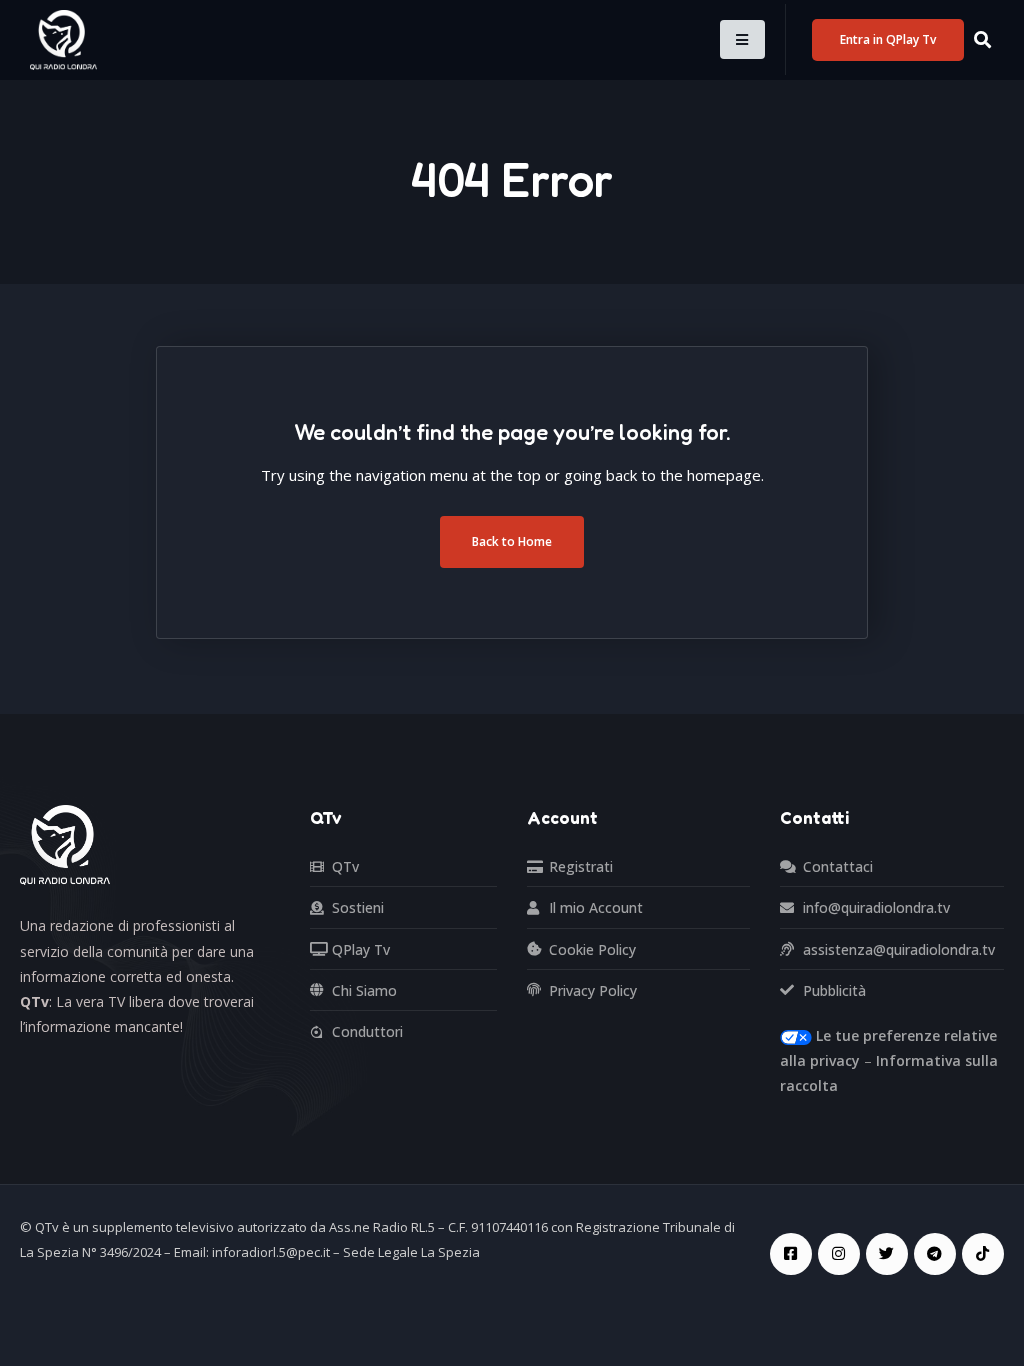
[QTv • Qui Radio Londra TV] (63, 38)
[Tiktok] (983, 1254)
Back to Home (512, 541)
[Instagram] (839, 1254)
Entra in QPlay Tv (888, 39)
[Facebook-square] (791, 1254)
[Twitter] (887, 1254)
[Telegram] (935, 1254)
